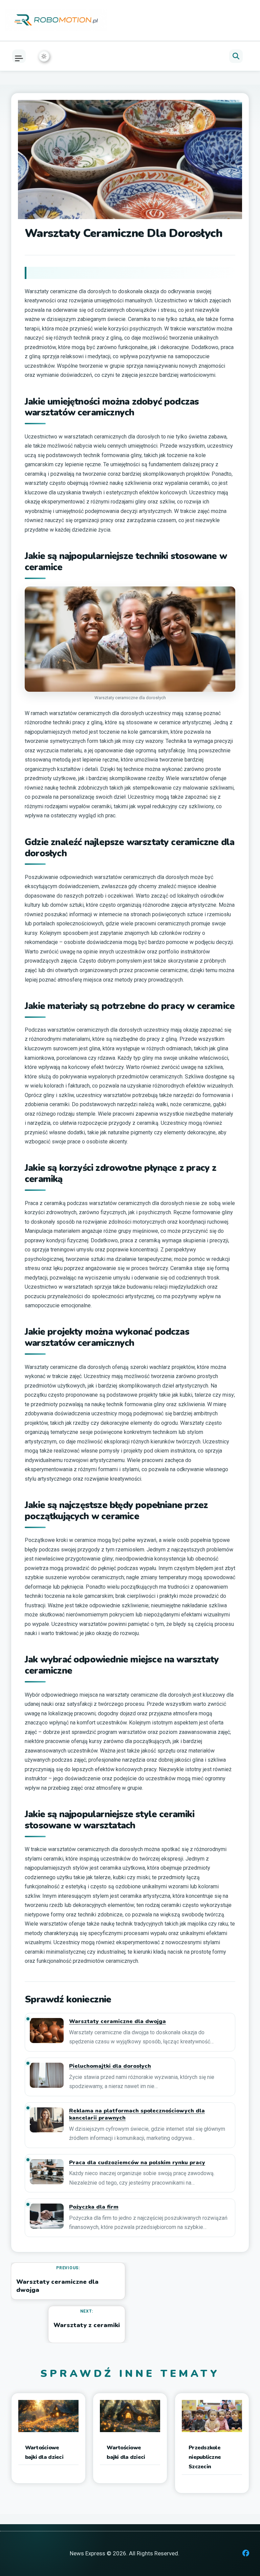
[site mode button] (44, 56)
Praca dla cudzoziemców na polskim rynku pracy (137, 2163)
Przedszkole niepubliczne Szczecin (205, 2457)
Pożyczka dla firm (94, 2207)
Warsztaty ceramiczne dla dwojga (117, 2022)
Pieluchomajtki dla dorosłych (110, 2066)
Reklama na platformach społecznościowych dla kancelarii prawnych (137, 2115)
